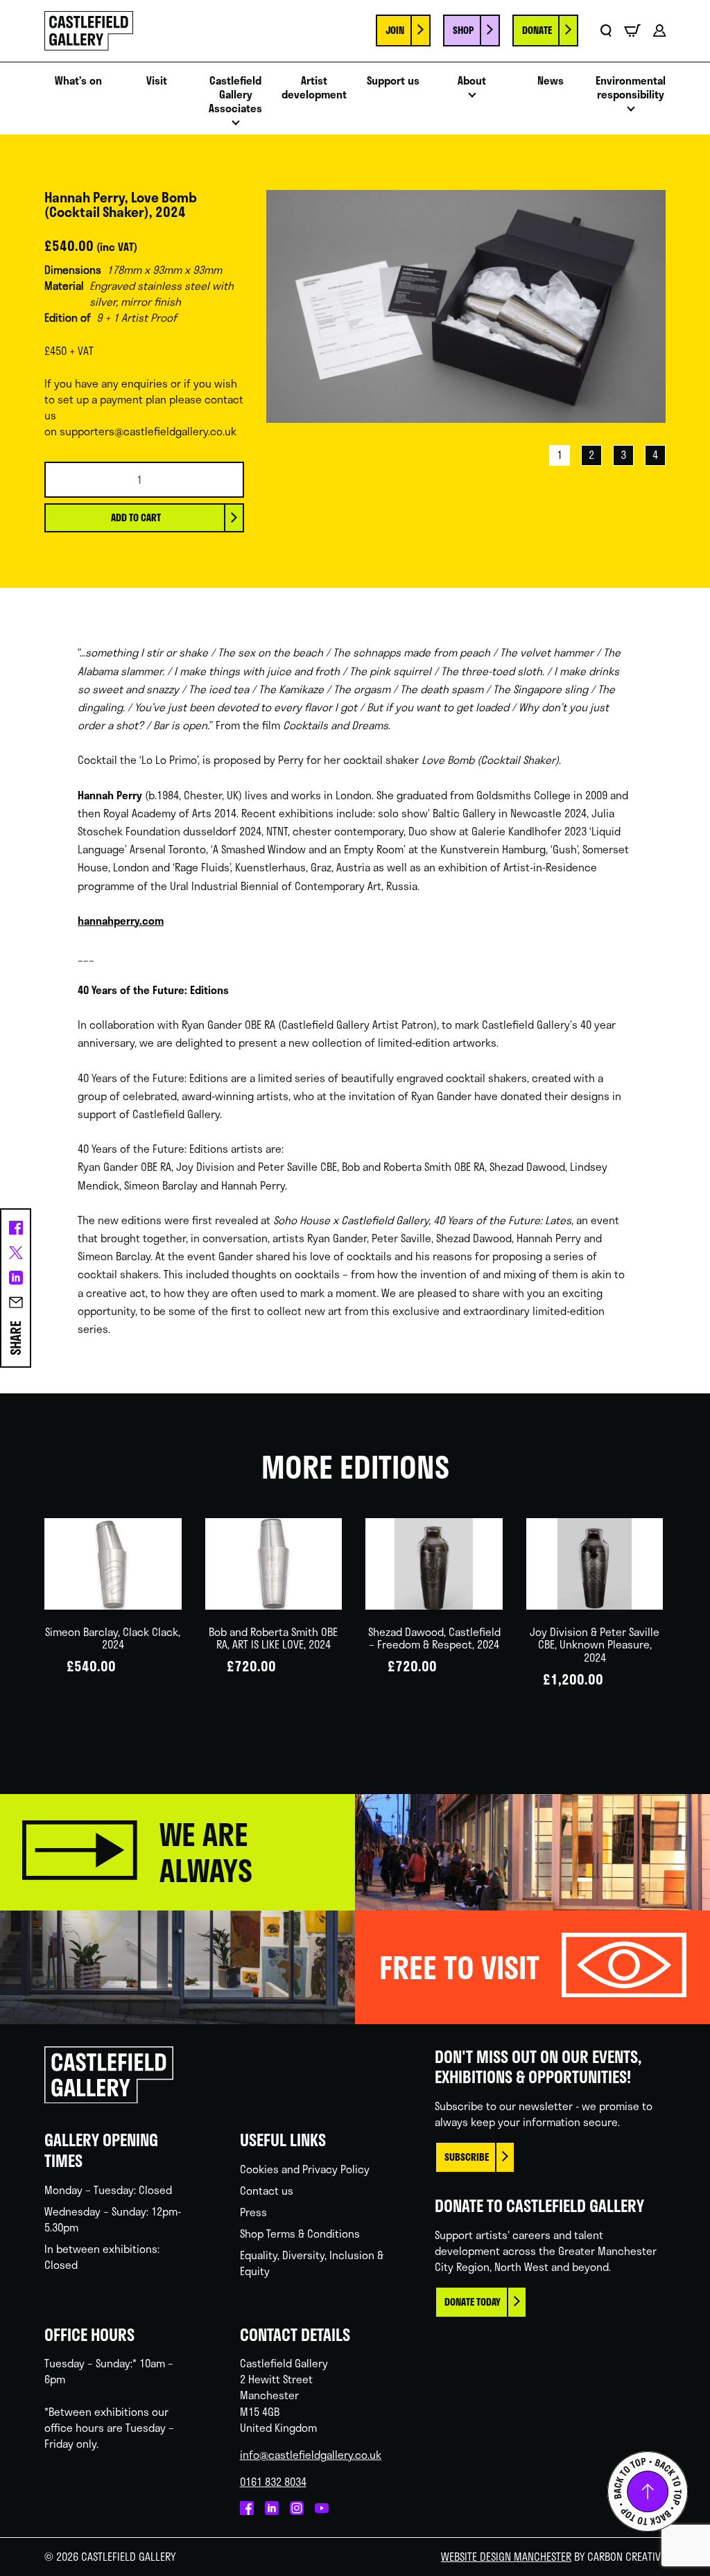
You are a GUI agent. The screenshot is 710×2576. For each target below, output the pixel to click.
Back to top (648, 2491)
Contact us (267, 2191)
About (472, 80)
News (551, 80)
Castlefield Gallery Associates (235, 94)
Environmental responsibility (631, 87)
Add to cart (136, 517)
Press (253, 2212)
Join (395, 30)
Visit (157, 80)
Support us (393, 80)
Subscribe (467, 2157)
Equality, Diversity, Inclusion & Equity (312, 2263)
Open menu (236, 127)
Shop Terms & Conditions (300, 2234)
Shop (463, 30)
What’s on (78, 80)
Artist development (314, 87)
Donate (537, 30)
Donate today (473, 2302)
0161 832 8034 (273, 2482)
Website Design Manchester (506, 2557)
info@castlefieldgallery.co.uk (311, 2455)
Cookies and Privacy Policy (305, 2169)
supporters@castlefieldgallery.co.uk (148, 431)
